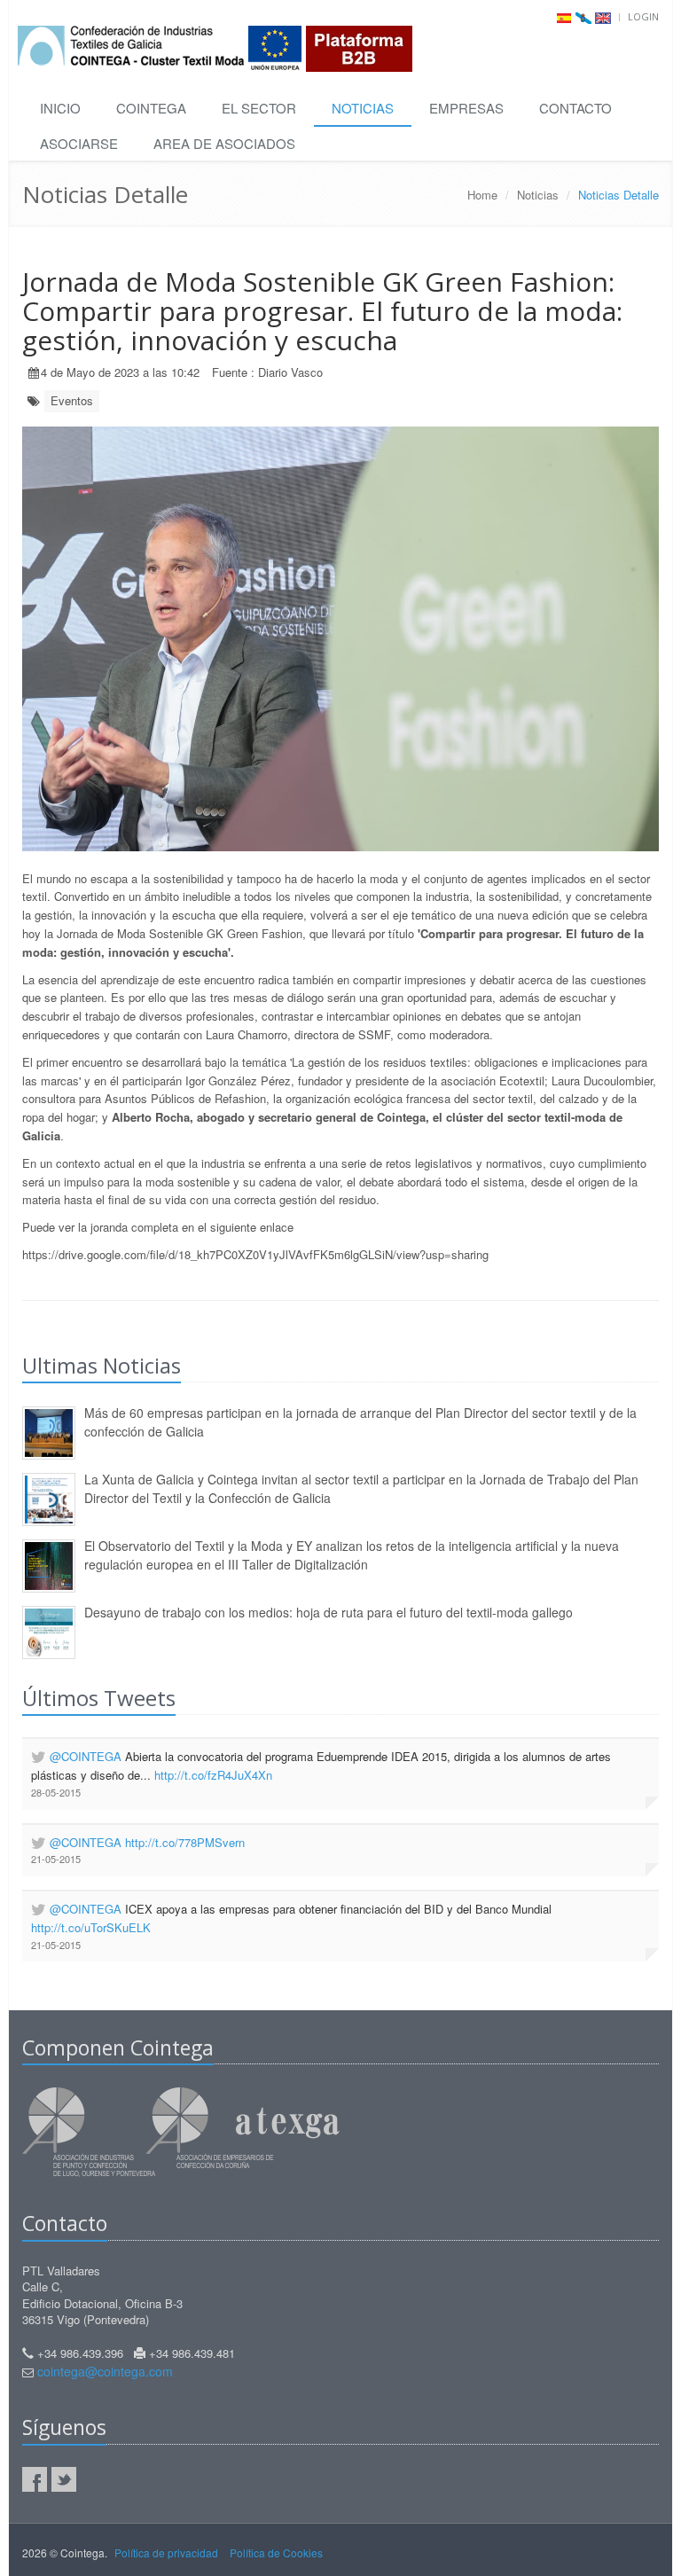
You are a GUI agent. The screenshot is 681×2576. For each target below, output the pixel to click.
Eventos (72, 400)
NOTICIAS (363, 108)
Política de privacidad (166, 2553)
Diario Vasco (290, 372)
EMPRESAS (466, 108)
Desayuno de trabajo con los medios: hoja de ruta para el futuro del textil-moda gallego (329, 1612)
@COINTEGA (86, 1756)
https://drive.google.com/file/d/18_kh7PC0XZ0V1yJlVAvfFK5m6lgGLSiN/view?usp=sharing (257, 1254)
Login (643, 16)
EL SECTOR (259, 108)
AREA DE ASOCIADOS (224, 143)
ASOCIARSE (79, 143)
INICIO (60, 108)
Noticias (538, 195)
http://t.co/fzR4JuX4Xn (213, 1775)
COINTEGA (151, 108)
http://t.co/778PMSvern (185, 1842)
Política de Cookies (276, 2553)
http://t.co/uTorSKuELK (91, 1927)
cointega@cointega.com (105, 2371)
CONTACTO (575, 108)
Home (482, 195)
